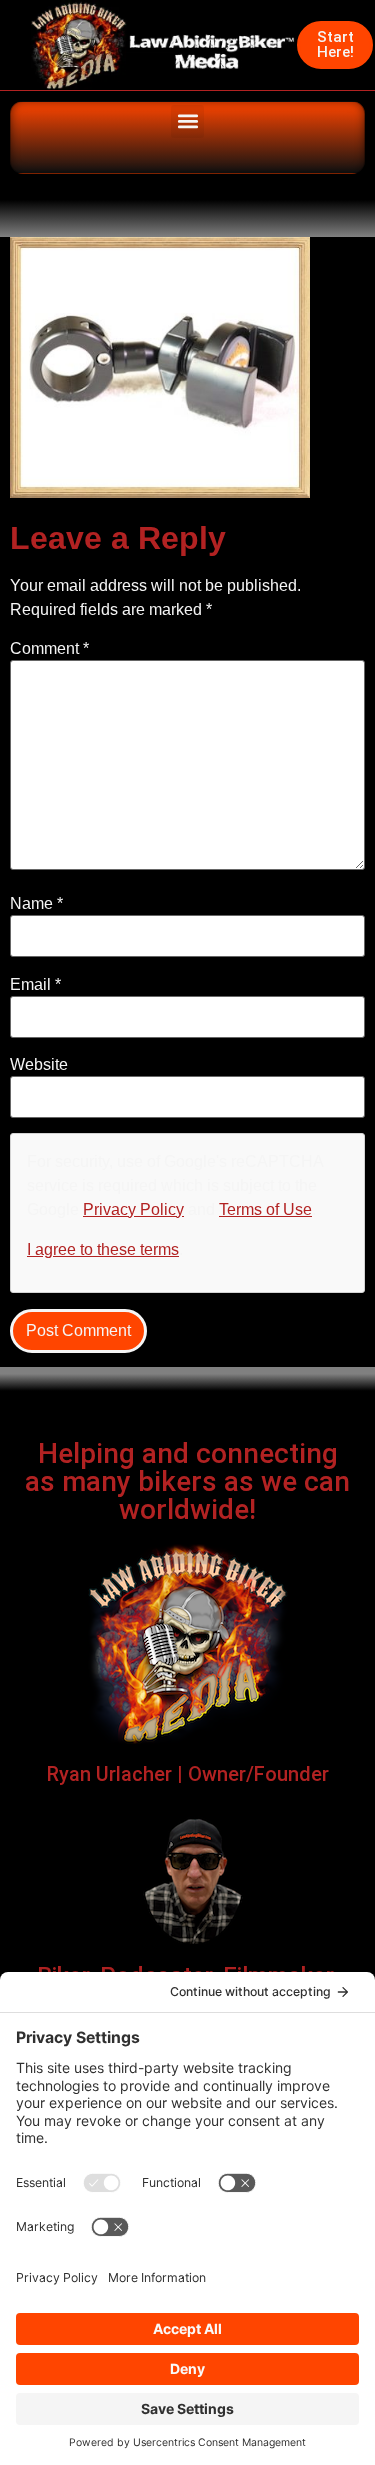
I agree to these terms (103, 1249)
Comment (49, 649)
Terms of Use (265, 1209)
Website (39, 1065)
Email (35, 985)
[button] (187, 121)
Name (36, 904)
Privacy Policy (133, 1209)
